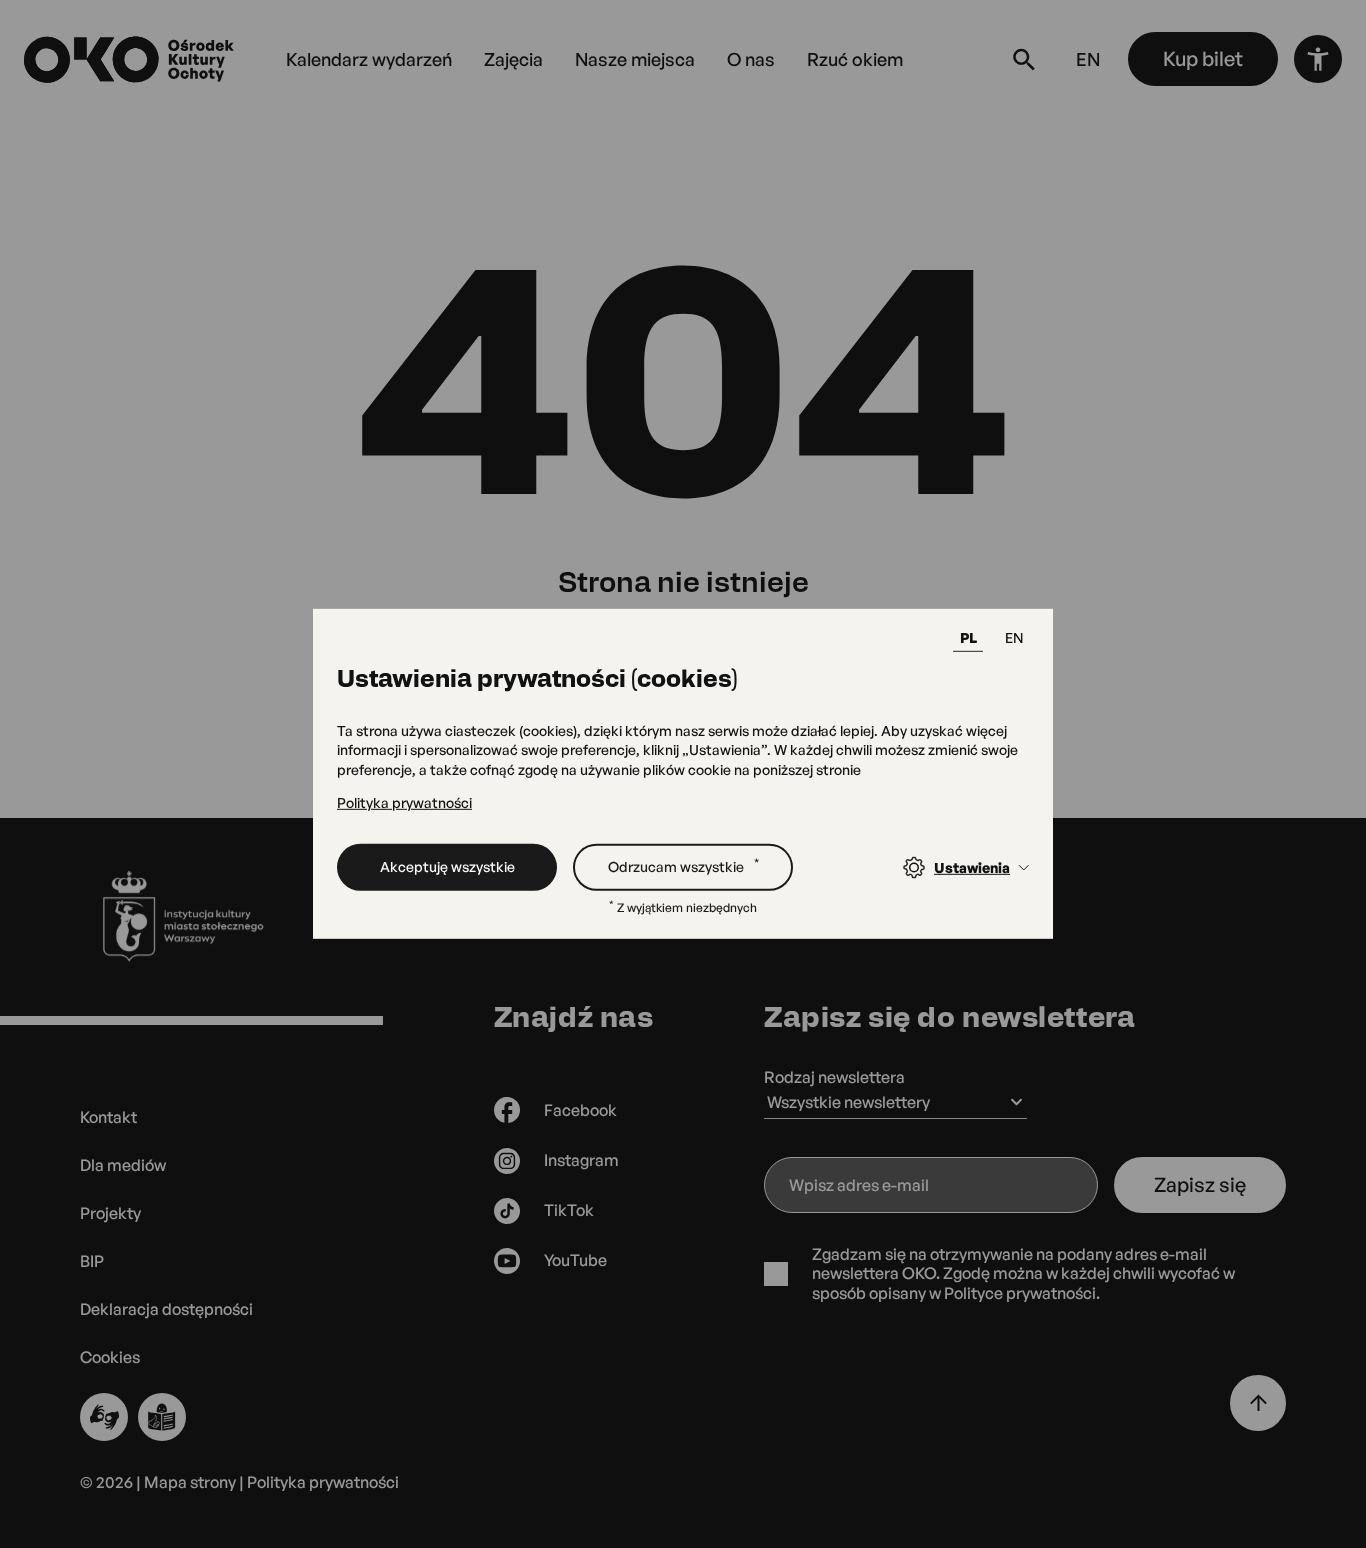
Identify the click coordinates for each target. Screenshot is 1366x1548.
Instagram (581, 1160)
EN (1014, 637)
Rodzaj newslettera (834, 1077)
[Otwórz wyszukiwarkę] (1024, 59)
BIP (92, 1261)
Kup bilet (1203, 58)
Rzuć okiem (855, 59)
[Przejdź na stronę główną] (131, 59)
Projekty (110, 1213)
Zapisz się (1200, 1184)
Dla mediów (123, 1165)
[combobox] (895, 1104)
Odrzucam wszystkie (683, 865)
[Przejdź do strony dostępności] (1318, 59)
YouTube (575, 1260)
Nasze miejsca (635, 59)
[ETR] (162, 1417)
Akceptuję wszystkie (447, 866)
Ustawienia (972, 867)
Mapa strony (190, 1482)
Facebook (580, 1110)
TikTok (569, 1210)
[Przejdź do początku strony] (1258, 1403)
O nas (751, 59)
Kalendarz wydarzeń (369, 59)
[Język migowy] (104, 1417)
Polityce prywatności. (1022, 1293)
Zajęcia (513, 59)
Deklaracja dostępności (166, 1309)
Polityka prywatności (404, 801)
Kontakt (108, 1117)
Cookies (110, 1357)
